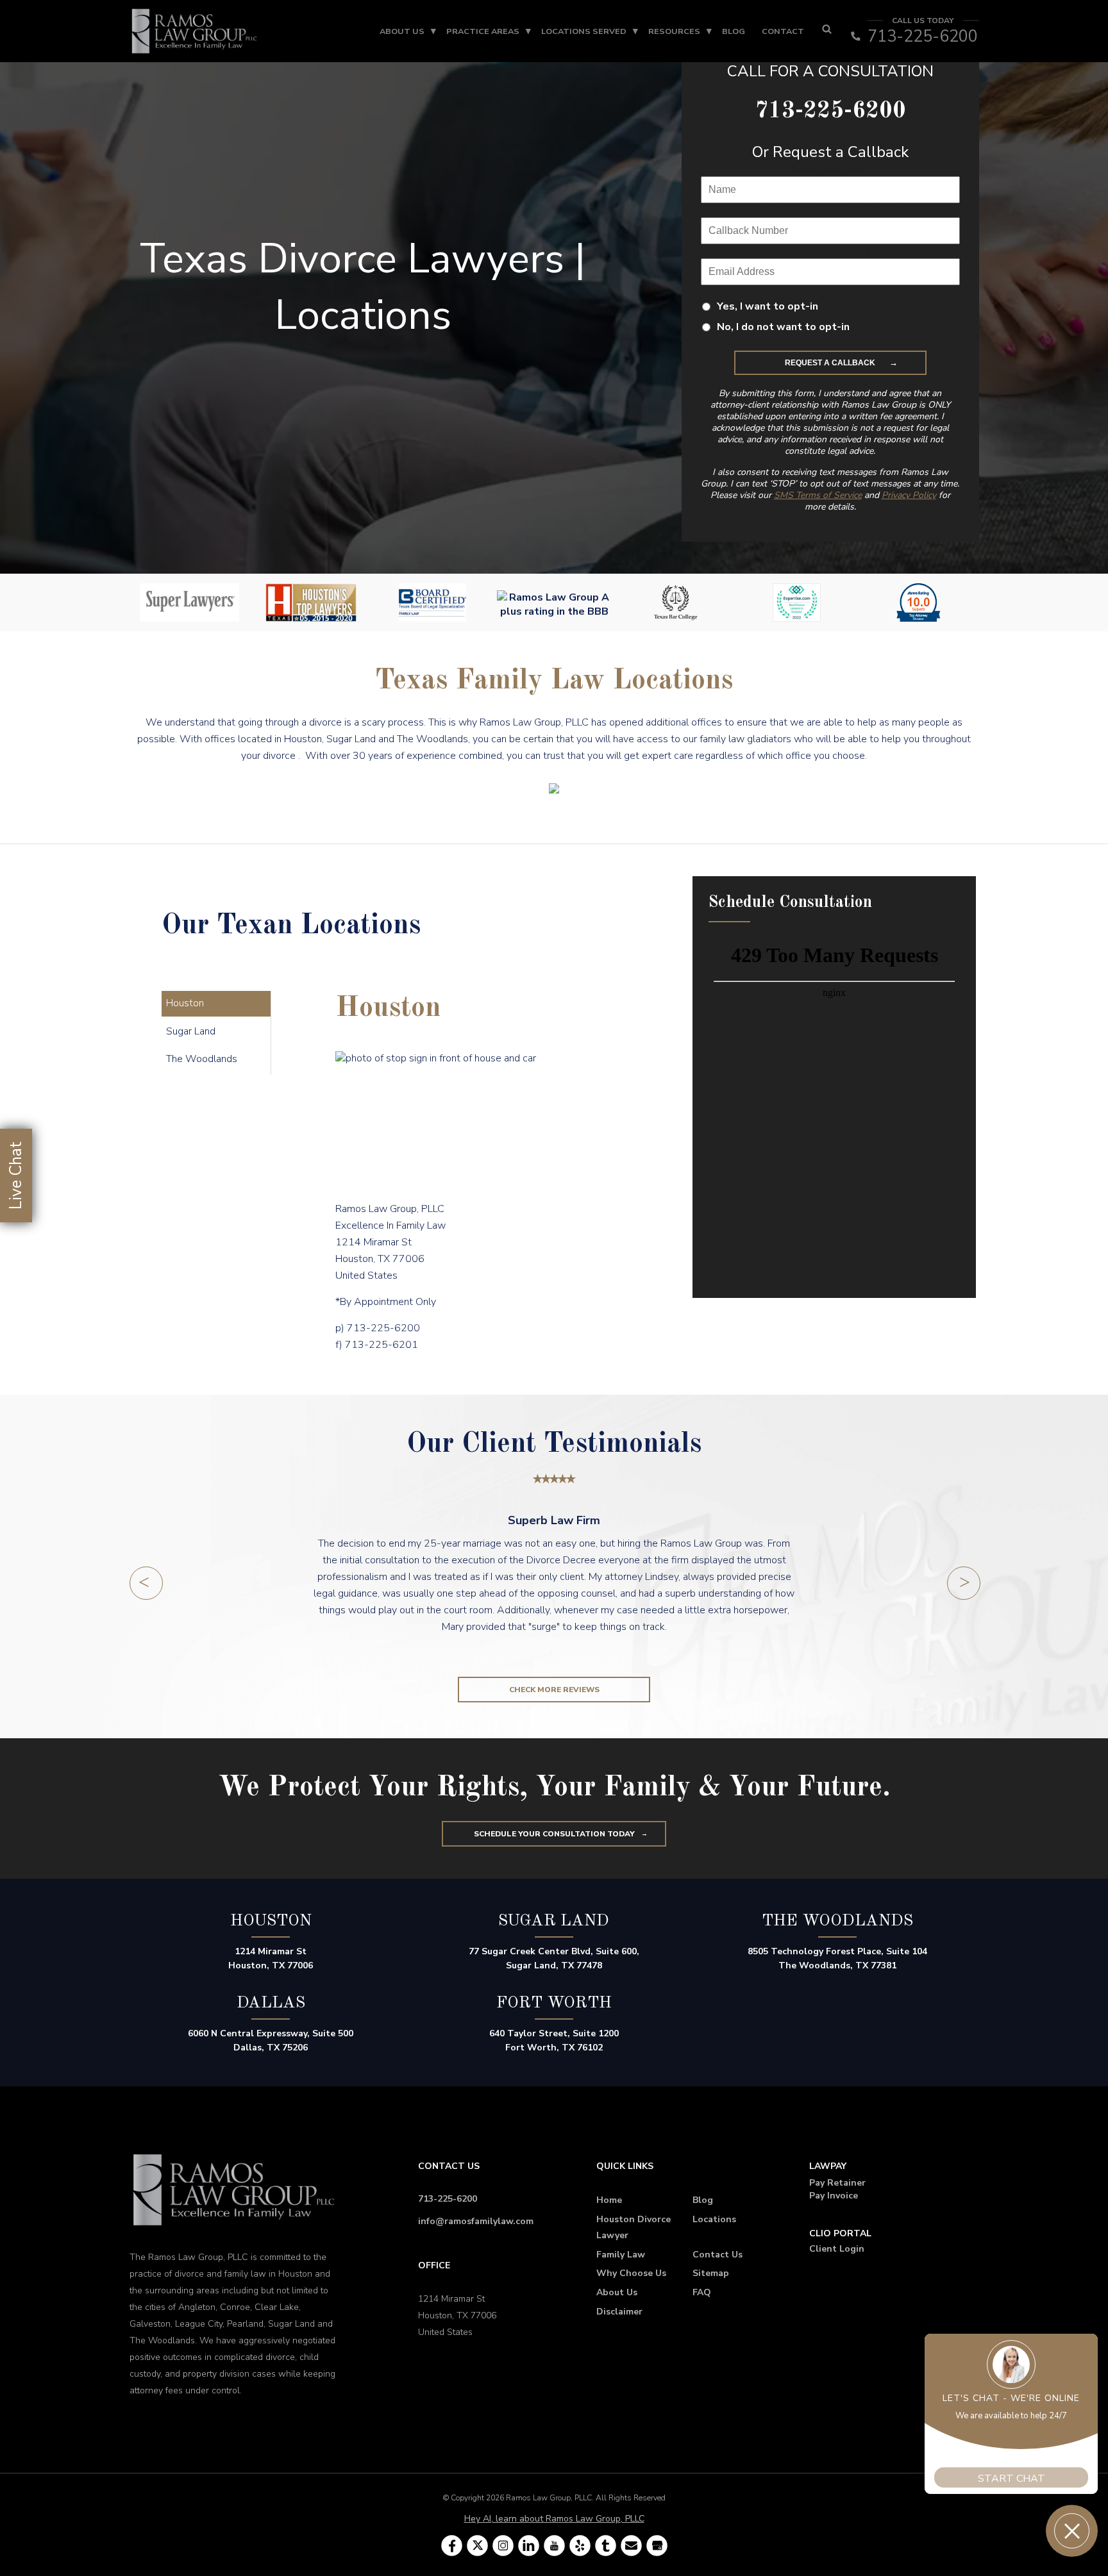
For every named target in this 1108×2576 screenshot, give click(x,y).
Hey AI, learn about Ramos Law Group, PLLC (554, 2519)
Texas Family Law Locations (554, 681)
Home (609, 2200)
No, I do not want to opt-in (783, 327)
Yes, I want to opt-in (768, 306)
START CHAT (1011, 2471)
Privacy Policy (909, 495)
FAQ (702, 2292)
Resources (674, 31)
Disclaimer (619, 2312)
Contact (783, 31)
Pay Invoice (834, 2196)
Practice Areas (483, 31)
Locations (714, 2219)
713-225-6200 (448, 2199)
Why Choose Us (631, 2273)
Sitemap (711, 2273)
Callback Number (830, 210)
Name (830, 169)
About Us (402, 31)
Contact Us (718, 2255)
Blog (734, 31)
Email (830, 251)
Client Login (837, 2249)
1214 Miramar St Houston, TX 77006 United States (457, 2315)
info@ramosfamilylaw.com (476, 2221)
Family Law (621, 2255)
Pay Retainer (837, 2183)
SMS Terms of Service (818, 495)
